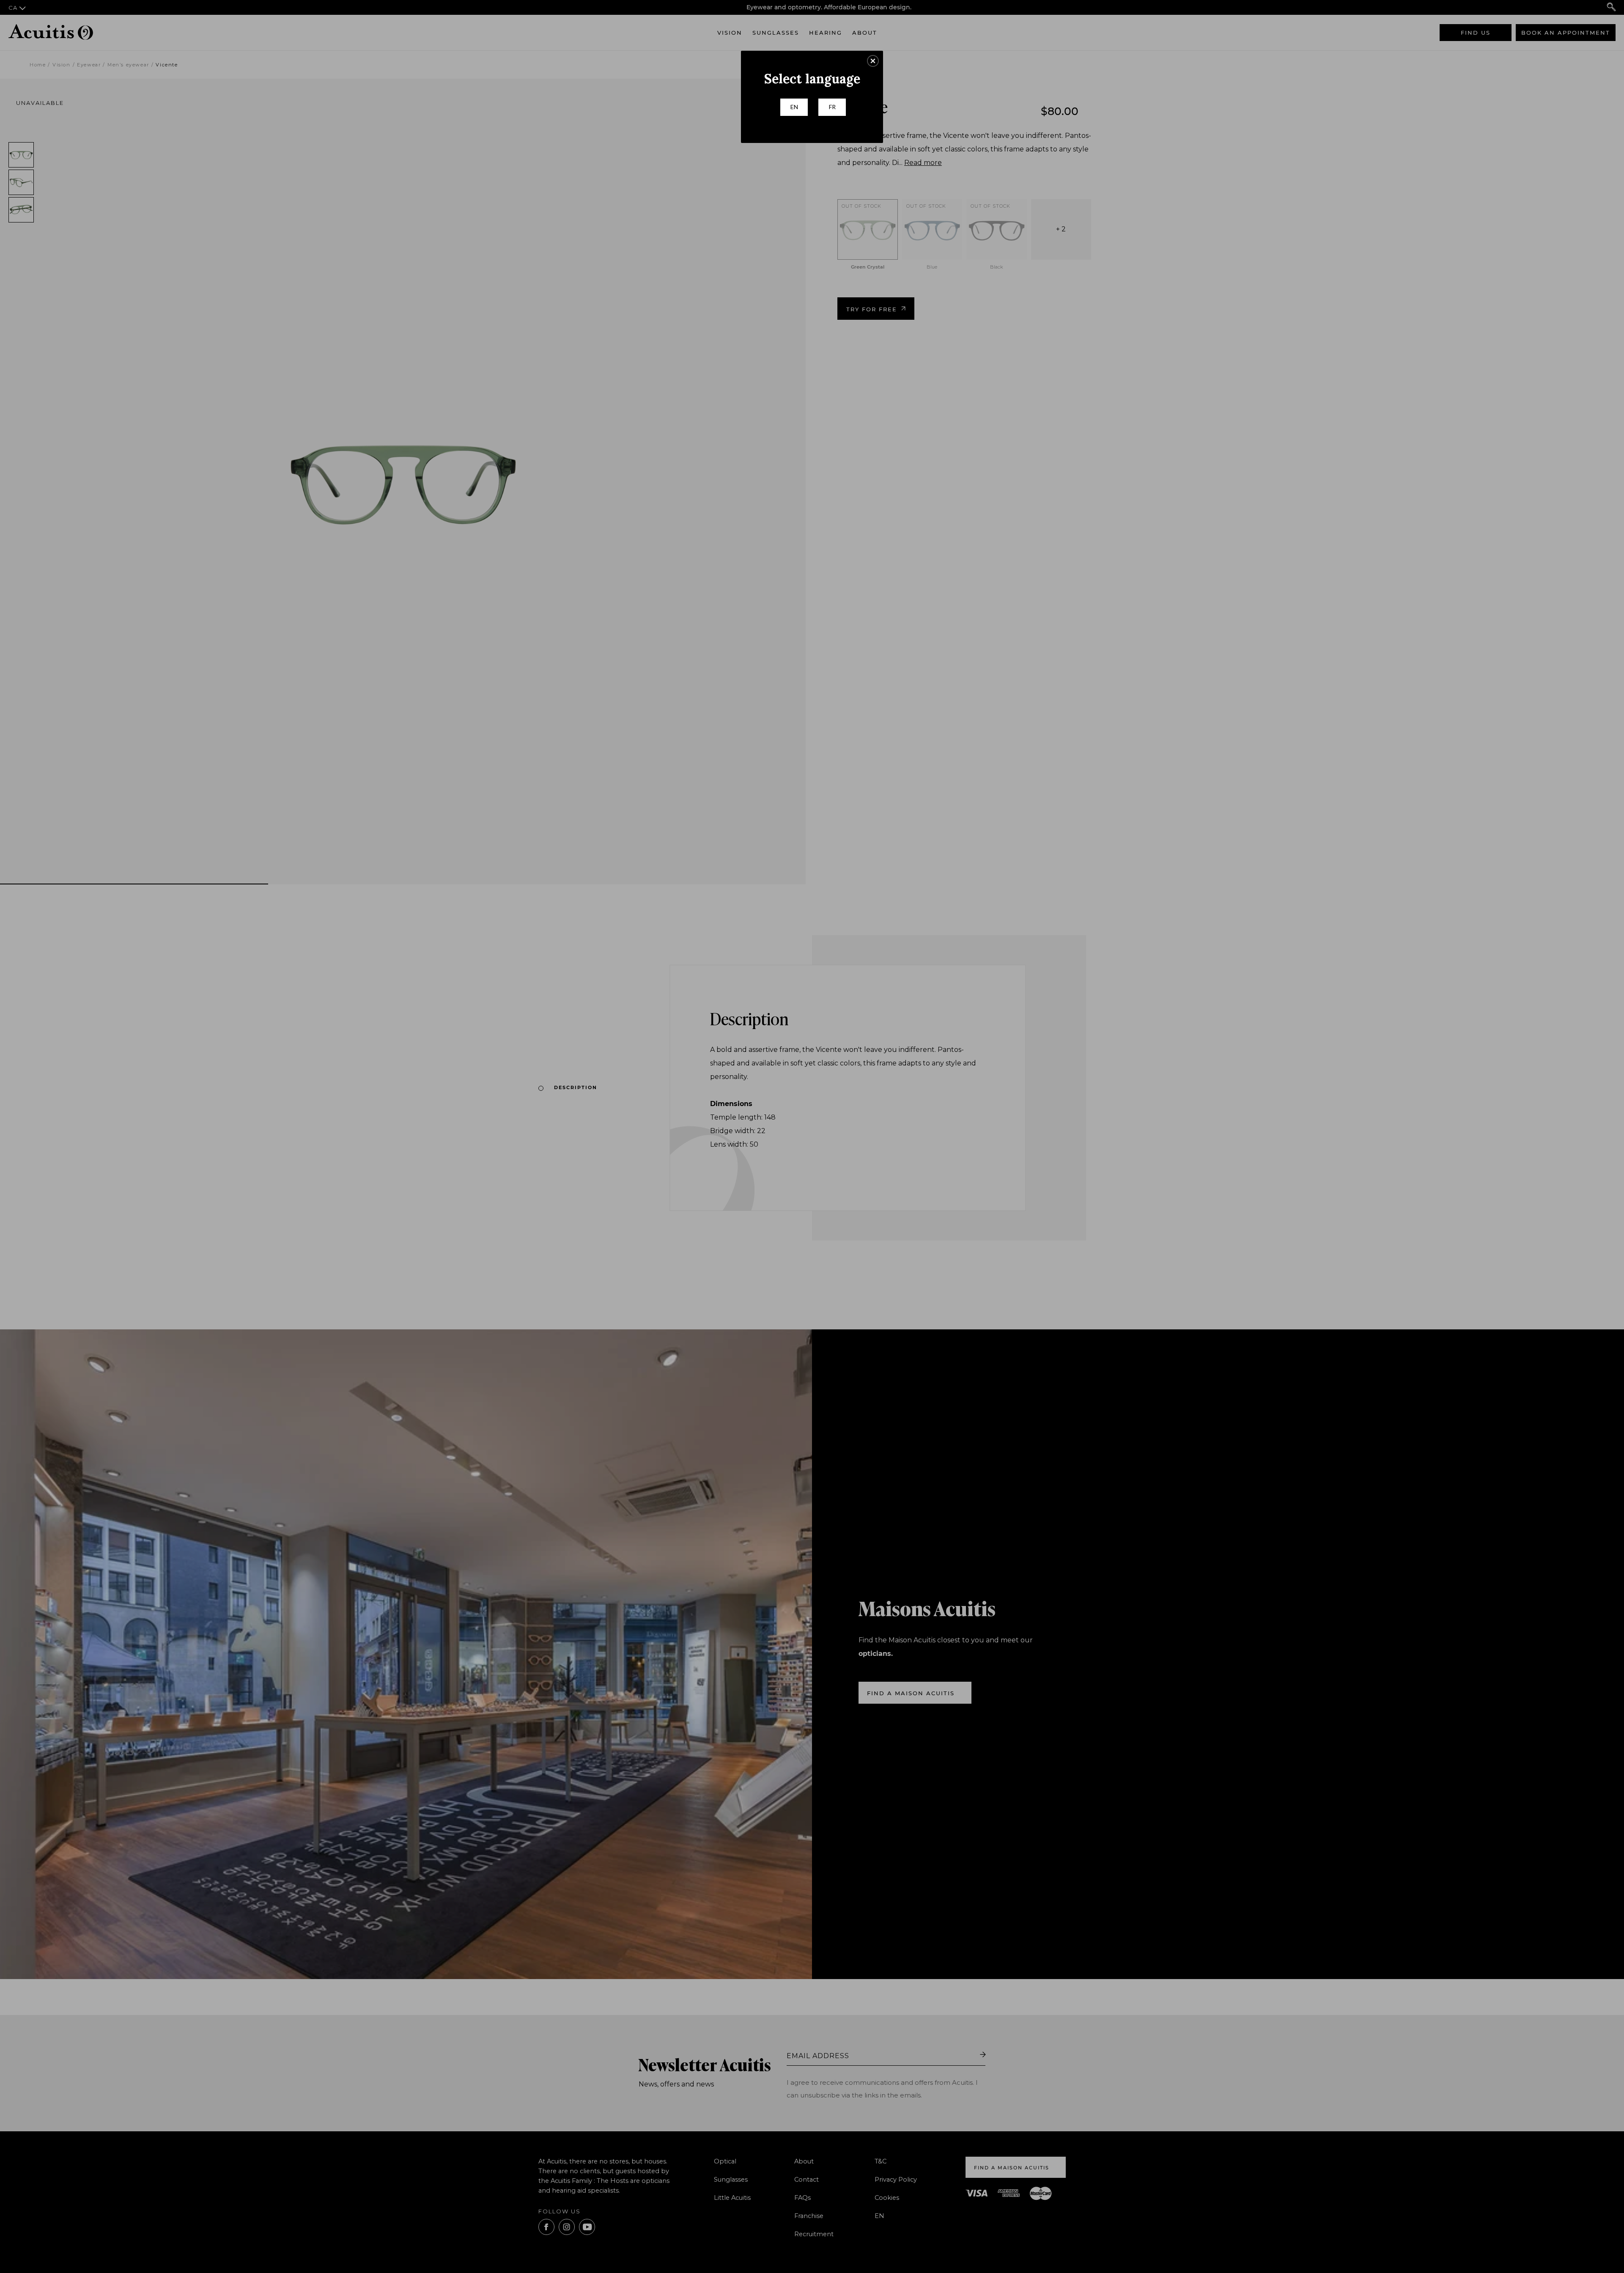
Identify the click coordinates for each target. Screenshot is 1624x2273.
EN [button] (794, 107)
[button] (873, 61)
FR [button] (832, 107)
